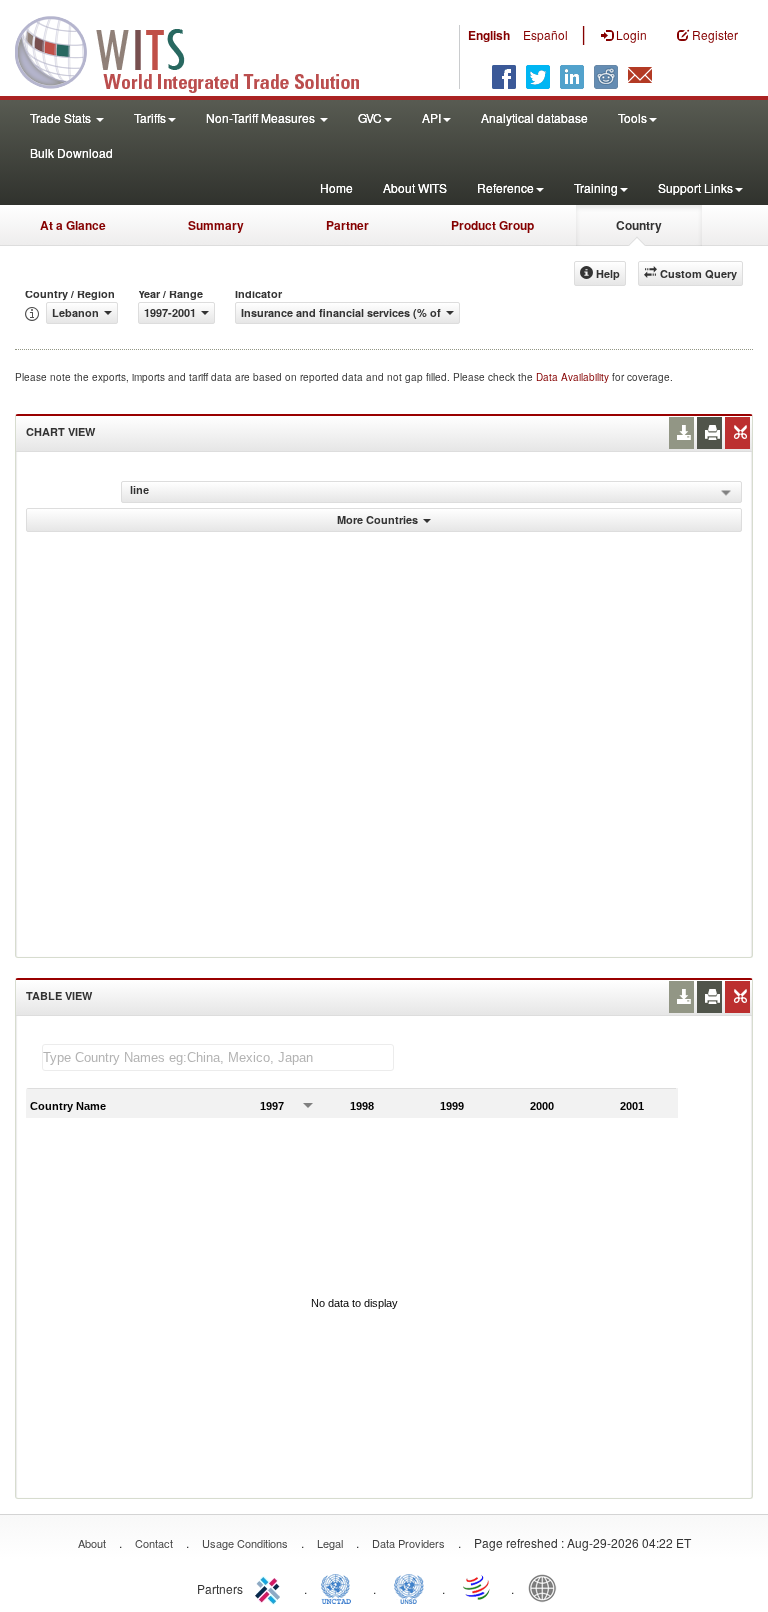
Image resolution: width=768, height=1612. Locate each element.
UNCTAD (340, 1587)
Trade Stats (62, 117)
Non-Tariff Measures (262, 117)
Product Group (492, 225)
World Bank (547, 1587)
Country (639, 225)
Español (545, 34)
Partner (347, 225)
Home (336, 187)
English (489, 35)
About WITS (415, 187)
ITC (271, 1587)
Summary (216, 225)
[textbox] (218, 1057)
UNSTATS (409, 1587)
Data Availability (574, 377)
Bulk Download (71, 152)
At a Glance (73, 225)
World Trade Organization (478, 1587)
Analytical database (534, 117)
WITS (200, 50)
